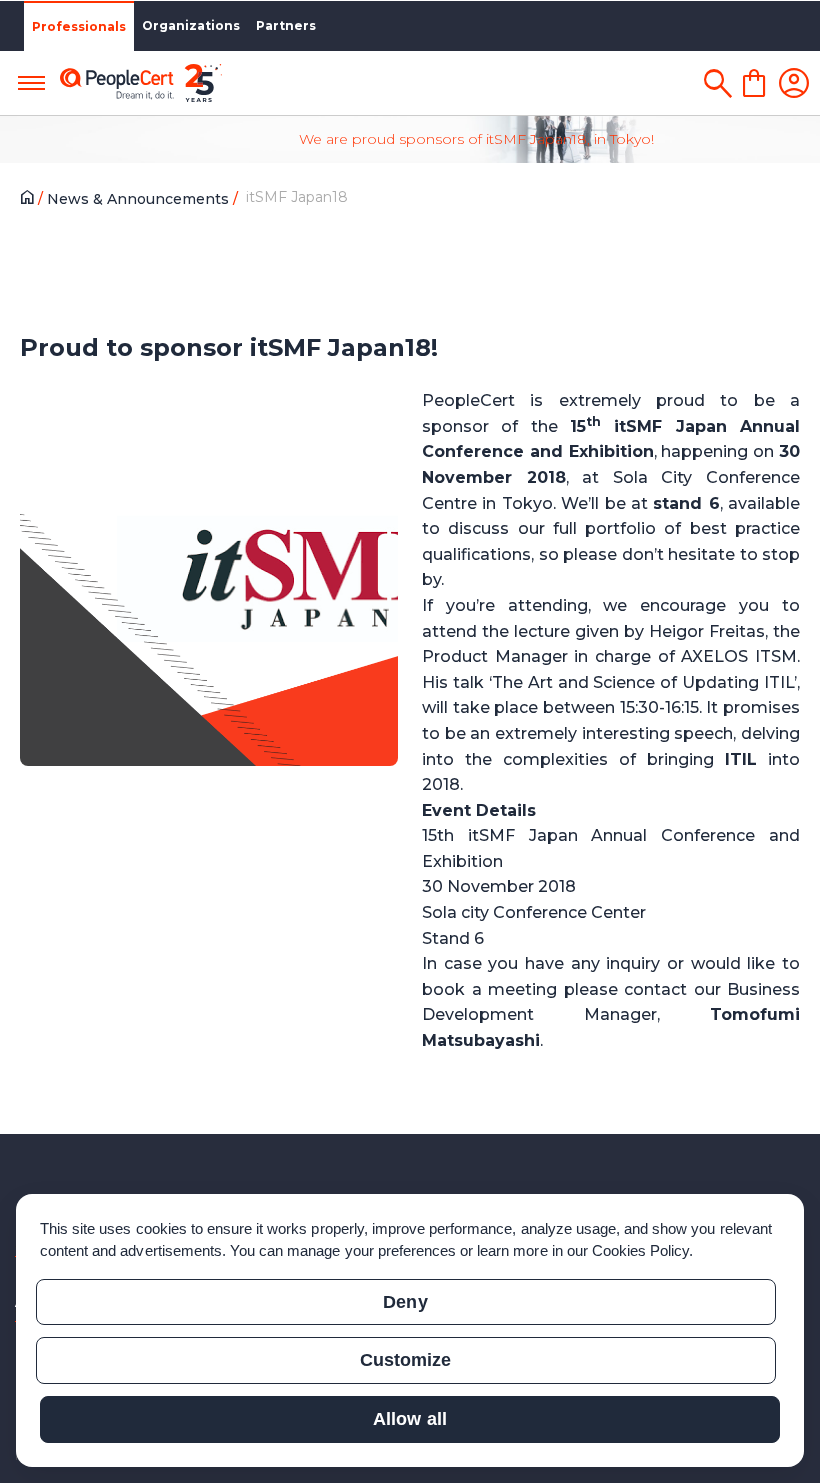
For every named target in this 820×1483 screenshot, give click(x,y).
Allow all (409, 1419)
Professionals (79, 26)
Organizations (191, 25)
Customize (405, 1360)
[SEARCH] (717, 83)
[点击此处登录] (794, 83)
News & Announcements (140, 199)
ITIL (741, 759)
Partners (286, 25)
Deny (405, 1302)
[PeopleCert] (141, 83)
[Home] (31, 200)
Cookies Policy (641, 1250)
